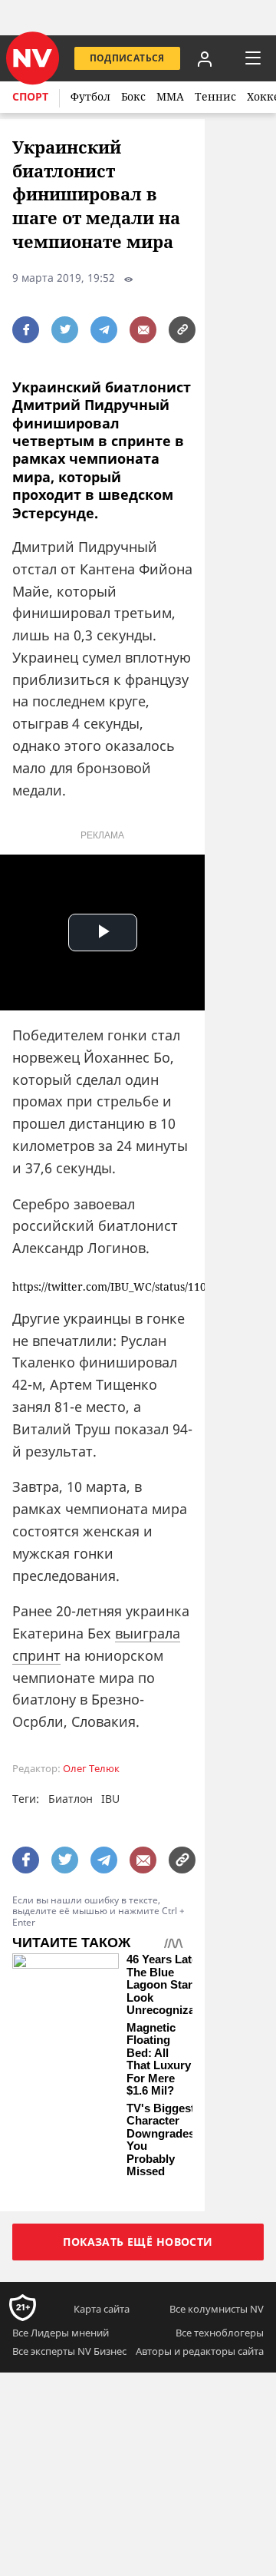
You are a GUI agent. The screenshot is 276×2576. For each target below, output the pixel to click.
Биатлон (71, 1799)
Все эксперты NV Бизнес (69, 2351)
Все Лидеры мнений (61, 2333)
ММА (170, 96)
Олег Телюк (91, 1769)
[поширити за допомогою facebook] (26, 330)
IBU (110, 1799)
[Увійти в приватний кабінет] (205, 58)
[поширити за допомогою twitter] (65, 330)
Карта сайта (102, 2309)
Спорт (30, 96)
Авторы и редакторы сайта (200, 2351)
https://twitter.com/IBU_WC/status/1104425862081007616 (102, 1287)
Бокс (133, 96)
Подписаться (127, 58)
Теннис (215, 96)
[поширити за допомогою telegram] (104, 330)
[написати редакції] (143, 330)
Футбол (90, 96)
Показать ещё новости (138, 2242)
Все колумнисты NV (217, 2309)
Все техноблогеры (220, 2333)
